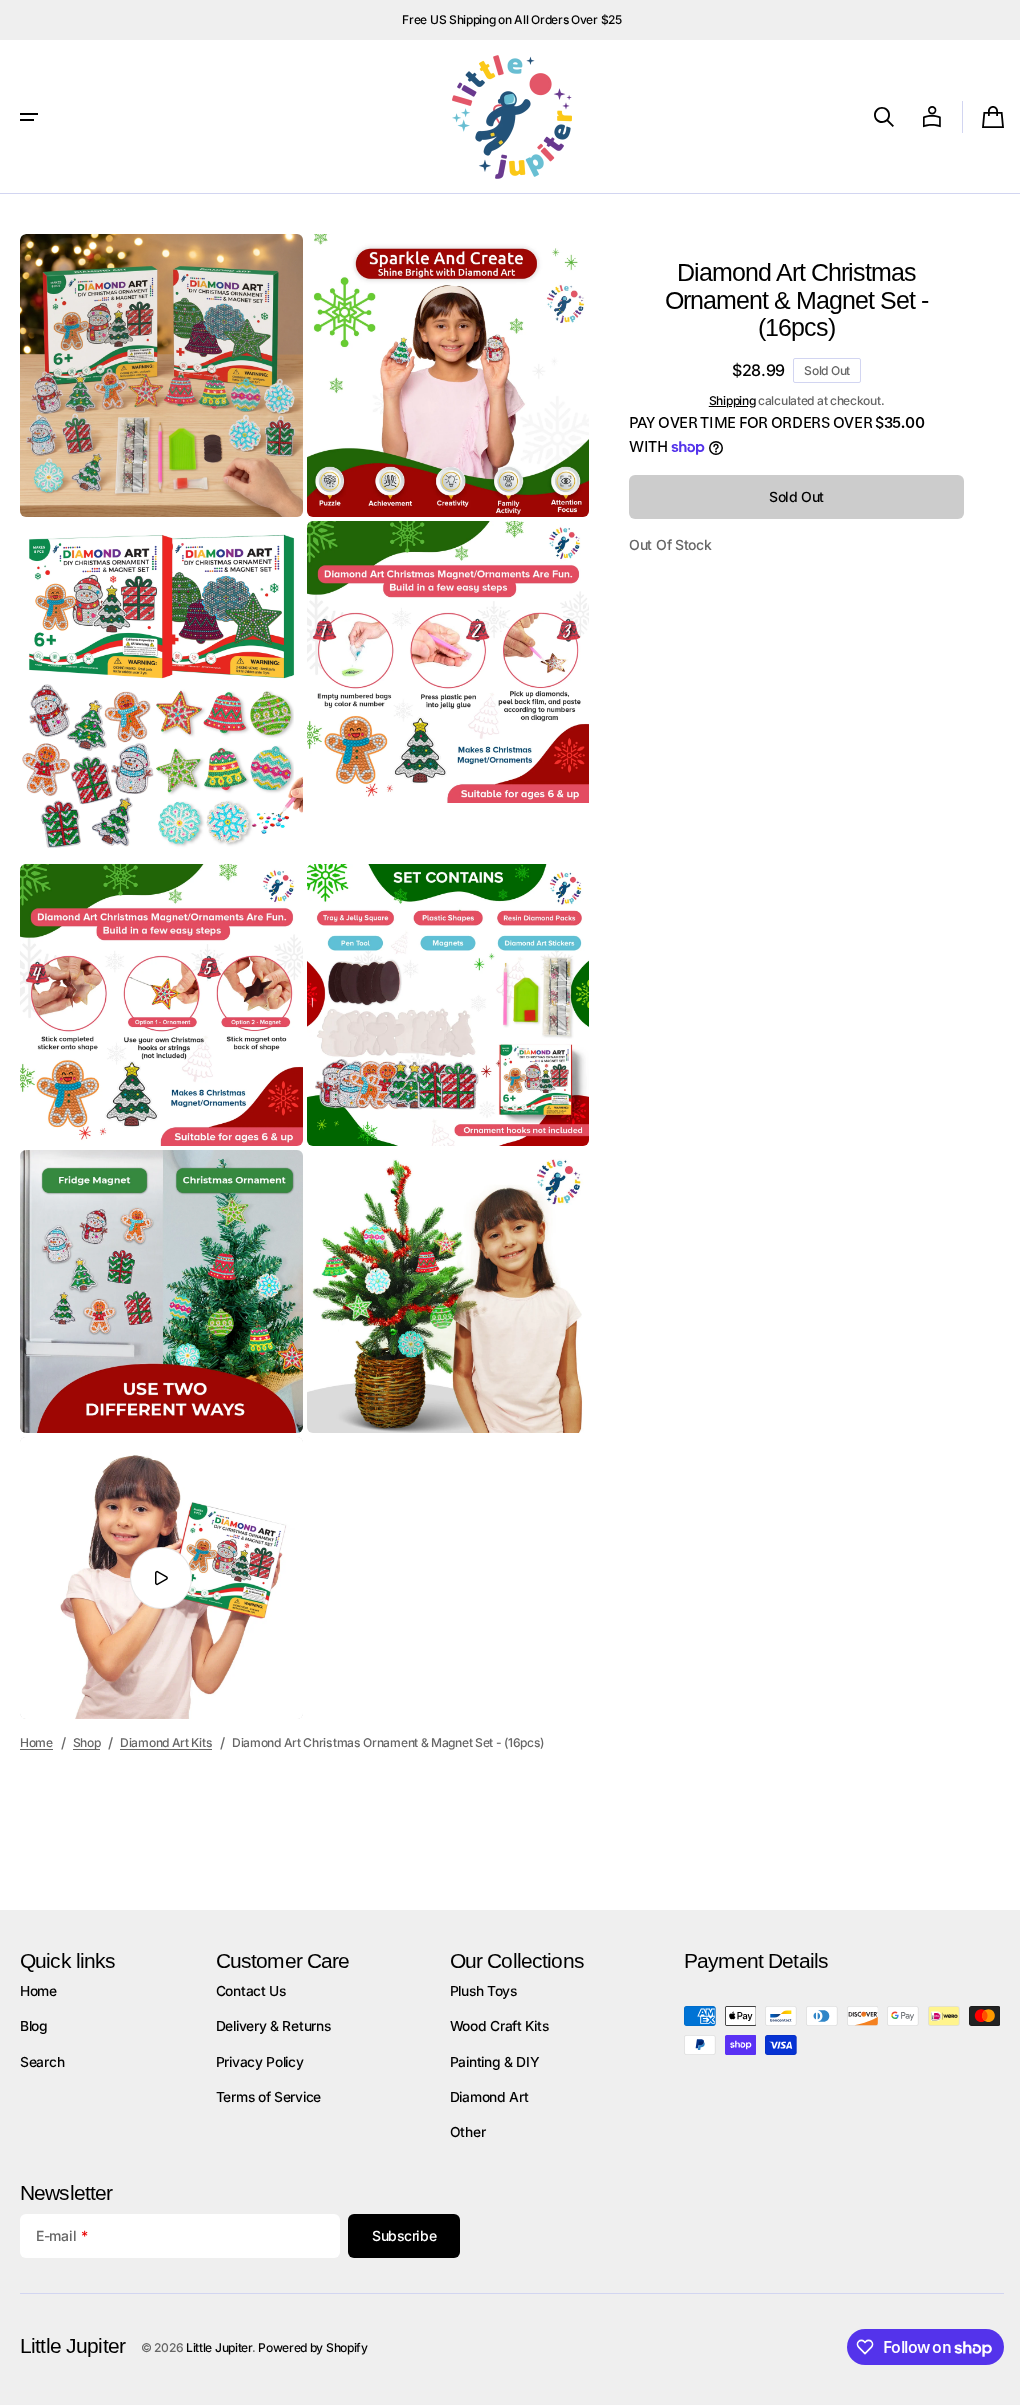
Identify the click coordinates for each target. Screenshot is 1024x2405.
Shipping (717, 400)
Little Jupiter (219, 2347)
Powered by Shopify (313, 2347)
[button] (29, 117)
